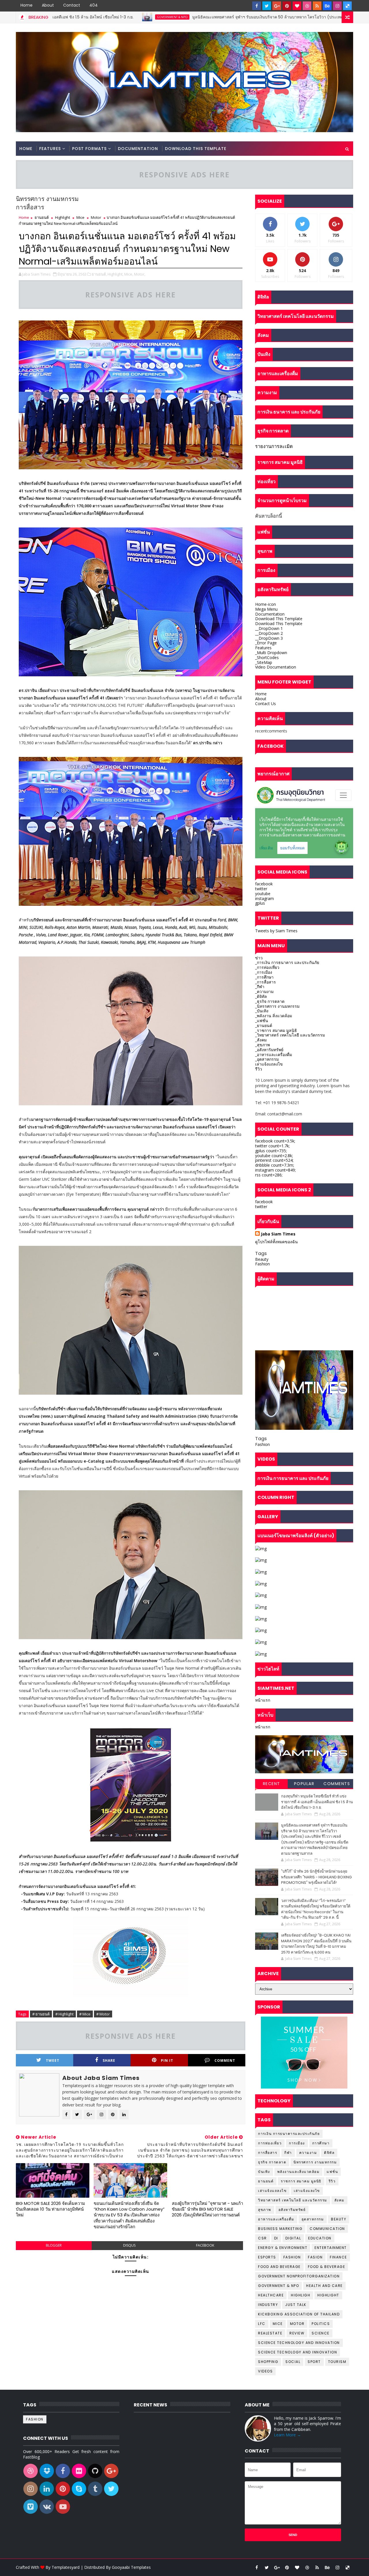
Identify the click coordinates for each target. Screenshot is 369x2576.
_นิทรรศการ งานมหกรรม (277, 1006)
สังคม (339, 2200)
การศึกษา (321, 2143)
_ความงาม (264, 991)
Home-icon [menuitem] (266, 604)
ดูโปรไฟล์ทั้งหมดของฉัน (276, 1242)
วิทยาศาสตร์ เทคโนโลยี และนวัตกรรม (293, 2200)
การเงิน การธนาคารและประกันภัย (289, 2134)
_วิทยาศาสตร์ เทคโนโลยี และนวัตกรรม (290, 1035)
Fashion (262, 1264)
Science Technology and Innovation (299, 2343)
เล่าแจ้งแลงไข (307, 2191)
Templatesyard (66, 2567)
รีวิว (259, 1069)
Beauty (262, 1259)
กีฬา (288, 2153)
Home (27, 5)
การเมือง (297, 2143)
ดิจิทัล (329, 2153)
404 (94, 5)
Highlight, (115, 274)
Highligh (301, 2295)
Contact (72, 5)
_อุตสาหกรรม (267, 1059)
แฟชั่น (332, 2172)
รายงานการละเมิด (274, 446)
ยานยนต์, (99, 274)
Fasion (315, 2257)
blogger (54, 2245)
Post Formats (89, 149)
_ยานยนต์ (264, 1025)
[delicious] (347, 6)
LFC (262, 2324)
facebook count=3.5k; (275, 1141)
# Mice (85, 2014)
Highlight (63, 217)
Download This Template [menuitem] (279, 619)
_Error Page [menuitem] (266, 643)
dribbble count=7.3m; (275, 1165)
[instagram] (337, 6)
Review (297, 2333)
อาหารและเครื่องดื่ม (276, 2219)
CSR (262, 2238)
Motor (96, 217)
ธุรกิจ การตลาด (272, 2162)
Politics (321, 2324)
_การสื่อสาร (266, 982)
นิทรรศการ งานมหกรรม (315, 2162)
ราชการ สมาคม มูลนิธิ (301, 2181)
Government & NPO (83, 17)
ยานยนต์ (42, 217)
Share (109, 2060)
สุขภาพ (265, 2210)
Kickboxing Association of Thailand (299, 2314)
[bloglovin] (297, 6)
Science (321, 2333)
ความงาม (308, 2153)
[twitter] (267, 6)
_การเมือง (264, 972)
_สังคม (261, 1040)
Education (320, 2238)
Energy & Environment (283, 2248)
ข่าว (259, 958)
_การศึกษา (264, 977)
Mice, (129, 274)
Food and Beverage (279, 2267)
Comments (337, 1784)
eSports (267, 2257)
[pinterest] (287, 6)
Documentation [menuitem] (270, 614)
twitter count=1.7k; (272, 1146)
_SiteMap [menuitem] (264, 662)
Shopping (268, 2362)
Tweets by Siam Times (276, 931)
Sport (314, 2362)
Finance (338, 2257)
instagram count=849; (275, 1170)
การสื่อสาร (268, 2153)
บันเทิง (264, 2172)
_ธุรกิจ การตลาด (270, 1001)
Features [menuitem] (263, 648)
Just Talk (296, 2305)
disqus (129, 2245)
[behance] (327, 6)
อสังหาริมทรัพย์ (292, 2210)
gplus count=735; (271, 1151)
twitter (261, 889)
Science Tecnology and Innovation (298, 2352)
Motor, (140, 274)
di (276, 2238)
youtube (263, 894)
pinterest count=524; (274, 1160)
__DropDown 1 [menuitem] (269, 628)
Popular (304, 1784)
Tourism (337, 2362)
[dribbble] (307, 6)
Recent (272, 1784)
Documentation (138, 149)
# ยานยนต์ (41, 2014)
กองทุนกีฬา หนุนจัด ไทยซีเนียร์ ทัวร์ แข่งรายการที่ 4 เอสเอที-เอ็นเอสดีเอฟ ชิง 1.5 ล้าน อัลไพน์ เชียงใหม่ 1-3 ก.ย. (317, 1802)
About (48, 5)
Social (293, 2362)
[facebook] (257, 6)
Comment (225, 2060)
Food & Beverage (327, 2267)
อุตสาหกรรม (313, 2219)
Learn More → (287, 2435)
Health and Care (324, 2286)
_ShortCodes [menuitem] (267, 657)
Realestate (270, 2333)
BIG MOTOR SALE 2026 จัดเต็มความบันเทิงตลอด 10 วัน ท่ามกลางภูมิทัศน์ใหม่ (50, 2209)
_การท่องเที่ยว (267, 967)
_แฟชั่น (262, 1021)
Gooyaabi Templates (131, 2567)
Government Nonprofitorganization (299, 2276)
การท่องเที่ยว (270, 2143)
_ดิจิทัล (261, 996)
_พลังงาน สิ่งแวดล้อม (274, 1016)
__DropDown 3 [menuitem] (269, 638)
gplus (260, 903)
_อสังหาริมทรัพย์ (269, 1050)
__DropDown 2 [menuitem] (269, 633)
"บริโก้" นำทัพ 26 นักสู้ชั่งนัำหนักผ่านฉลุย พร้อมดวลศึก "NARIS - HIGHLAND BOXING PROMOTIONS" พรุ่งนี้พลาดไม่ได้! (316, 1877)
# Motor (103, 2014)
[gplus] (277, 6)
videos (265, 2371)
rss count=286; (269, 1175)
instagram (264, 898)
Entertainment (331, 2248)
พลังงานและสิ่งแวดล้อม (299, 2172)
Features (50, 149)
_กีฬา (260, 987)
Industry (268, 2305)
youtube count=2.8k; (274, 1156)
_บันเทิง (262, 1011)
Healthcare (271, 2295)
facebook (205, 2245)
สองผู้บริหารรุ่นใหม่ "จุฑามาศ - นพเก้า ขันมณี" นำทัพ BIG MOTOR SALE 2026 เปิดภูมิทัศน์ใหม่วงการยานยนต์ (207, 2209)
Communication (327, 2229)
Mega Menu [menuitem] (266, 609)
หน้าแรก (263, 1700)
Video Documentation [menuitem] (276, 667)
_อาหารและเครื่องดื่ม (274, 1054)
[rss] (317, 6)
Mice (80, 217)
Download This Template (196, 149)
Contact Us (266, 704)
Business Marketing (280, 2229)
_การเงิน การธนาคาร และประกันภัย (287, 962)
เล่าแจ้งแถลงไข (269, 1064)
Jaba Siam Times (278, 1234)
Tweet (53, 2060)
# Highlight (64, 2014)
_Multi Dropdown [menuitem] (271, 653)
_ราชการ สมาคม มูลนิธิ (276, 1030)
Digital (293, 2238)
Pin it (167, 2060)
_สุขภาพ (262, 1045)
